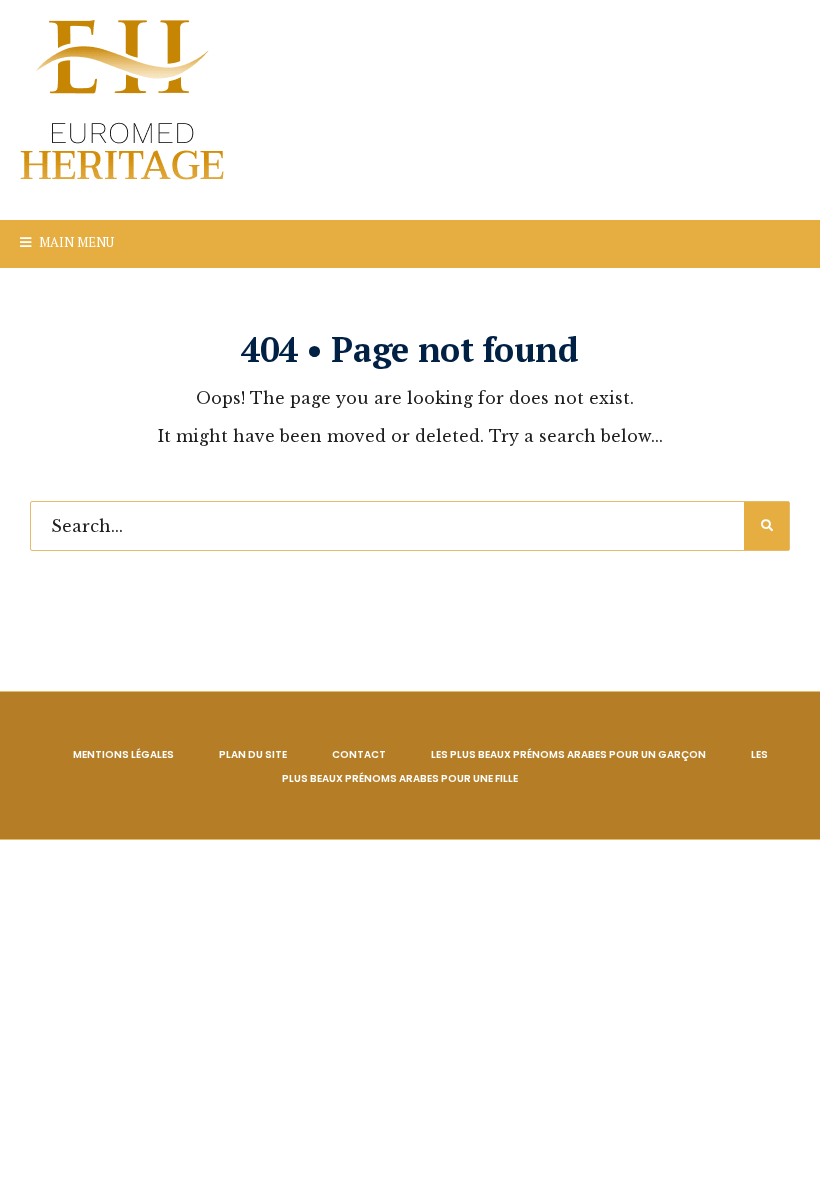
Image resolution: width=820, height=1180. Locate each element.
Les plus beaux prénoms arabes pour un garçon (568, 754)
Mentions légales (123, 754)
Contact (359, 754)
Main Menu (75, 242)
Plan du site (253, 754)
